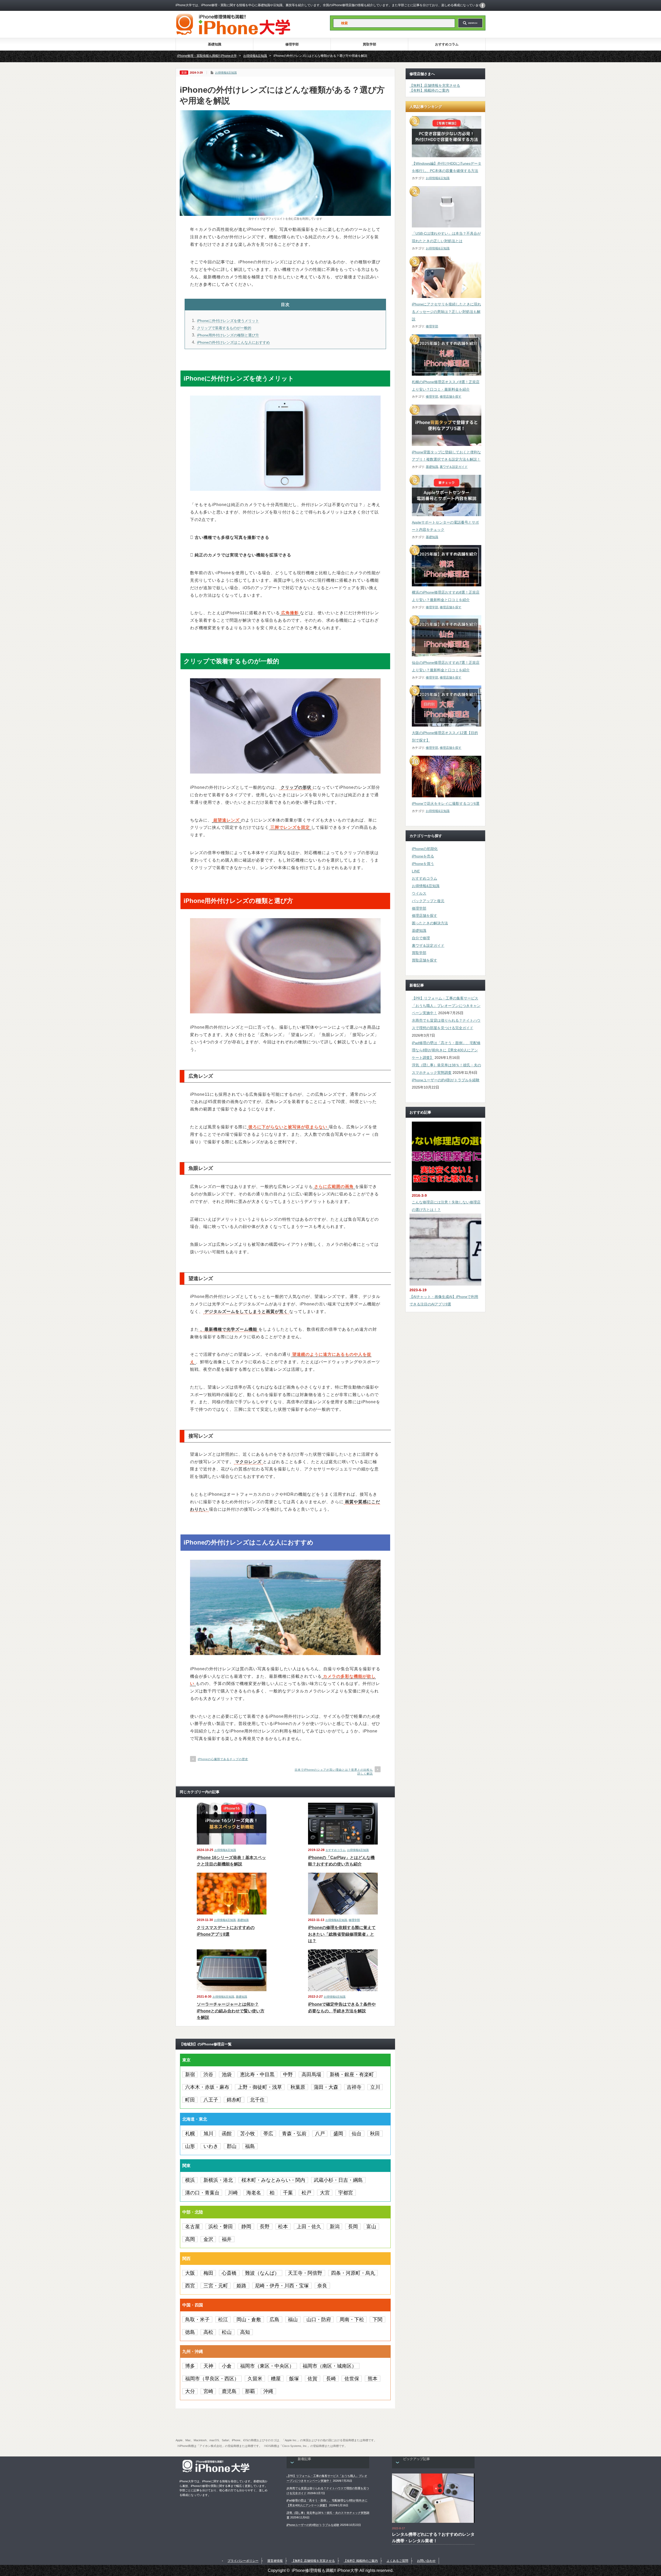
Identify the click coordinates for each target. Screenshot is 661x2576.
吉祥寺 (354, 2087)
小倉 (227, 2366)
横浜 (190, 2180)
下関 (377, 2319)
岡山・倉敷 (249, 2319)
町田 (190, 2100)
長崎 (331, 2379)
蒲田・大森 (326, 2087)
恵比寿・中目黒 (257, 2074)
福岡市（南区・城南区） (330, 2366)
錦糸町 (234, 2100)
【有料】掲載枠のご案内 (429, 90)
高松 (208, 2332)
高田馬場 (311, 2074)
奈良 (322, 2286)
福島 (250, 2146)
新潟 (335, 2227)
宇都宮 (346, 2193)
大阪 (190, 2273)
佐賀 (312, 2379)
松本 (283, 2227)
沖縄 (268, 2391)
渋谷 (208, 2074)
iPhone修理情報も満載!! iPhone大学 (325, 2570)
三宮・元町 (216, 2286)
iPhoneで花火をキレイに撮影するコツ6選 (446, 803)
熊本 (373, 2379)
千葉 (288, 2193)
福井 (227, 2239)
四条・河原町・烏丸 (353, 2273)
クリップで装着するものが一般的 (224, 328)
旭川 (208, 2134)
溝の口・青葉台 (202, 2193)
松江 (223, 2319)
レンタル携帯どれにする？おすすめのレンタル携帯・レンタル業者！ (433, 2538)
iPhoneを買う (423, 864)
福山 (293, 2319)
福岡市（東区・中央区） (267, 2366)
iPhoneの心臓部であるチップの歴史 (223, 1759)
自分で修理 (421, 938)
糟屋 (276, 2379)
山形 (190, 2146)
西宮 (190, 2286)
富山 (371, 2227)
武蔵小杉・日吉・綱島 (338, 2180)
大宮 (325, 2193)
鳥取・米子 (197, 2319)
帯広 (268, 2134)
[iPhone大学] (233, 33)
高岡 (190, 2239)
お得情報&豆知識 (226, 73)
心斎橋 (229, 2273)
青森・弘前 (294, 2134)
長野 (265, 2227)
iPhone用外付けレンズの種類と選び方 (228, 335)
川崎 (233, 2193)
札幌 (190, 2134)
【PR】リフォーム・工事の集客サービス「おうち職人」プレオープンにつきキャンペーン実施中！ (446, 1006)
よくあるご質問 (397, 2561)
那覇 (250, 2391)
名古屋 (192, 2227)
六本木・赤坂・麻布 (207, 2087)
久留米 (255, 2379)
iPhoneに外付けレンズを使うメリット (228, 321)
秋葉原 (298, 2087)
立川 (375, 2087)
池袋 (227, 2074)
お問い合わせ (426, 2561)
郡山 (232, 2146)
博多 (190, 2366)
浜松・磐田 (221, 2227)
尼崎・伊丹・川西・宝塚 (282, 2286)
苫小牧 (247, 2134)
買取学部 (369, 44)
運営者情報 (275, 2561)
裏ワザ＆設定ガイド (454, 467)
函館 (227, 2134)
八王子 (211, 2100)
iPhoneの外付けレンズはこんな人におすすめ (233, 342)
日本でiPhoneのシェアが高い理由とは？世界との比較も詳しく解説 (334, 1772)
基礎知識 (215, 44)
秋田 (375, 2134)
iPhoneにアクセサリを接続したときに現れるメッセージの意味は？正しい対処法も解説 (446, 312)
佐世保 (352, 2379)
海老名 (254, 2193)
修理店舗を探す (451, 397)
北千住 (257, 2100)
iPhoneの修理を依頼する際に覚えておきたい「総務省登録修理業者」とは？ (342, 1934)
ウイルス (419, 893)
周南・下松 (352, 2319)
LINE (416, 871)
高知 (245, 2332)
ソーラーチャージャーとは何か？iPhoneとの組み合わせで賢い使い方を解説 (231, 2011)
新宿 (190, 2074)
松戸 (306, 2193)
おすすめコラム (447, 44)
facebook (483, 5)
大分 (190, 2391)
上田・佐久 (309, 2227)
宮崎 (208, 2391)
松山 (227, 2332)
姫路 (241, 2286)
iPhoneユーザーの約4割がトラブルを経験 (446, 1080)
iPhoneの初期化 (425, 849)
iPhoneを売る (423, 856)
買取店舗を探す (424, 960)
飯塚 (294, 2379)
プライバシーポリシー (243, 2561)
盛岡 (338, 2134)
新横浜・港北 (218, 2180)
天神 (208, 2366)
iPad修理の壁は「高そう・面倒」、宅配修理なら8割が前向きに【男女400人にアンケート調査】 (446, 1050)
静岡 (246, 2227)
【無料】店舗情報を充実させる (435, 85)
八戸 (320, 2134)
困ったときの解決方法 (430, 923)
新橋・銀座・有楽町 (352, 2074)
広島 (274, 2319)
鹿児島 (229, 2391)
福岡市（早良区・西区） (212, 2379)
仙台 (357, 2134)
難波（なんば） (262, 2273)
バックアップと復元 (428, 901)
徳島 (190, 2332)
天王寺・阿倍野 (305, 2273)
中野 (288, 2074)
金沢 (208, 2239)
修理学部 (292, 44)
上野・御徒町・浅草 (260, 2087)
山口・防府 (319, 2319)
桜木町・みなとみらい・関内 (273, 2180)
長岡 (353, 2227)
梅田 (208, 2273)
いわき (211, 2146)
